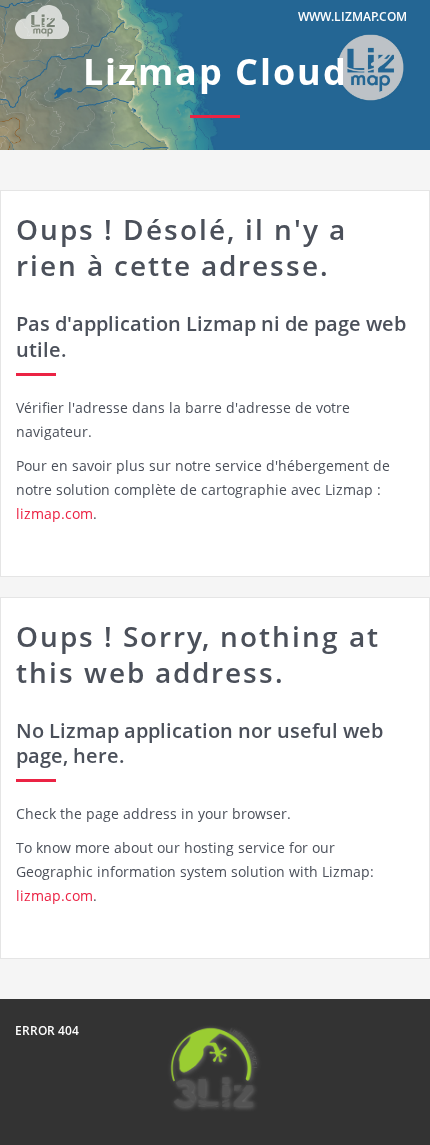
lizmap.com (54, 513)
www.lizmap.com (352, 16)
